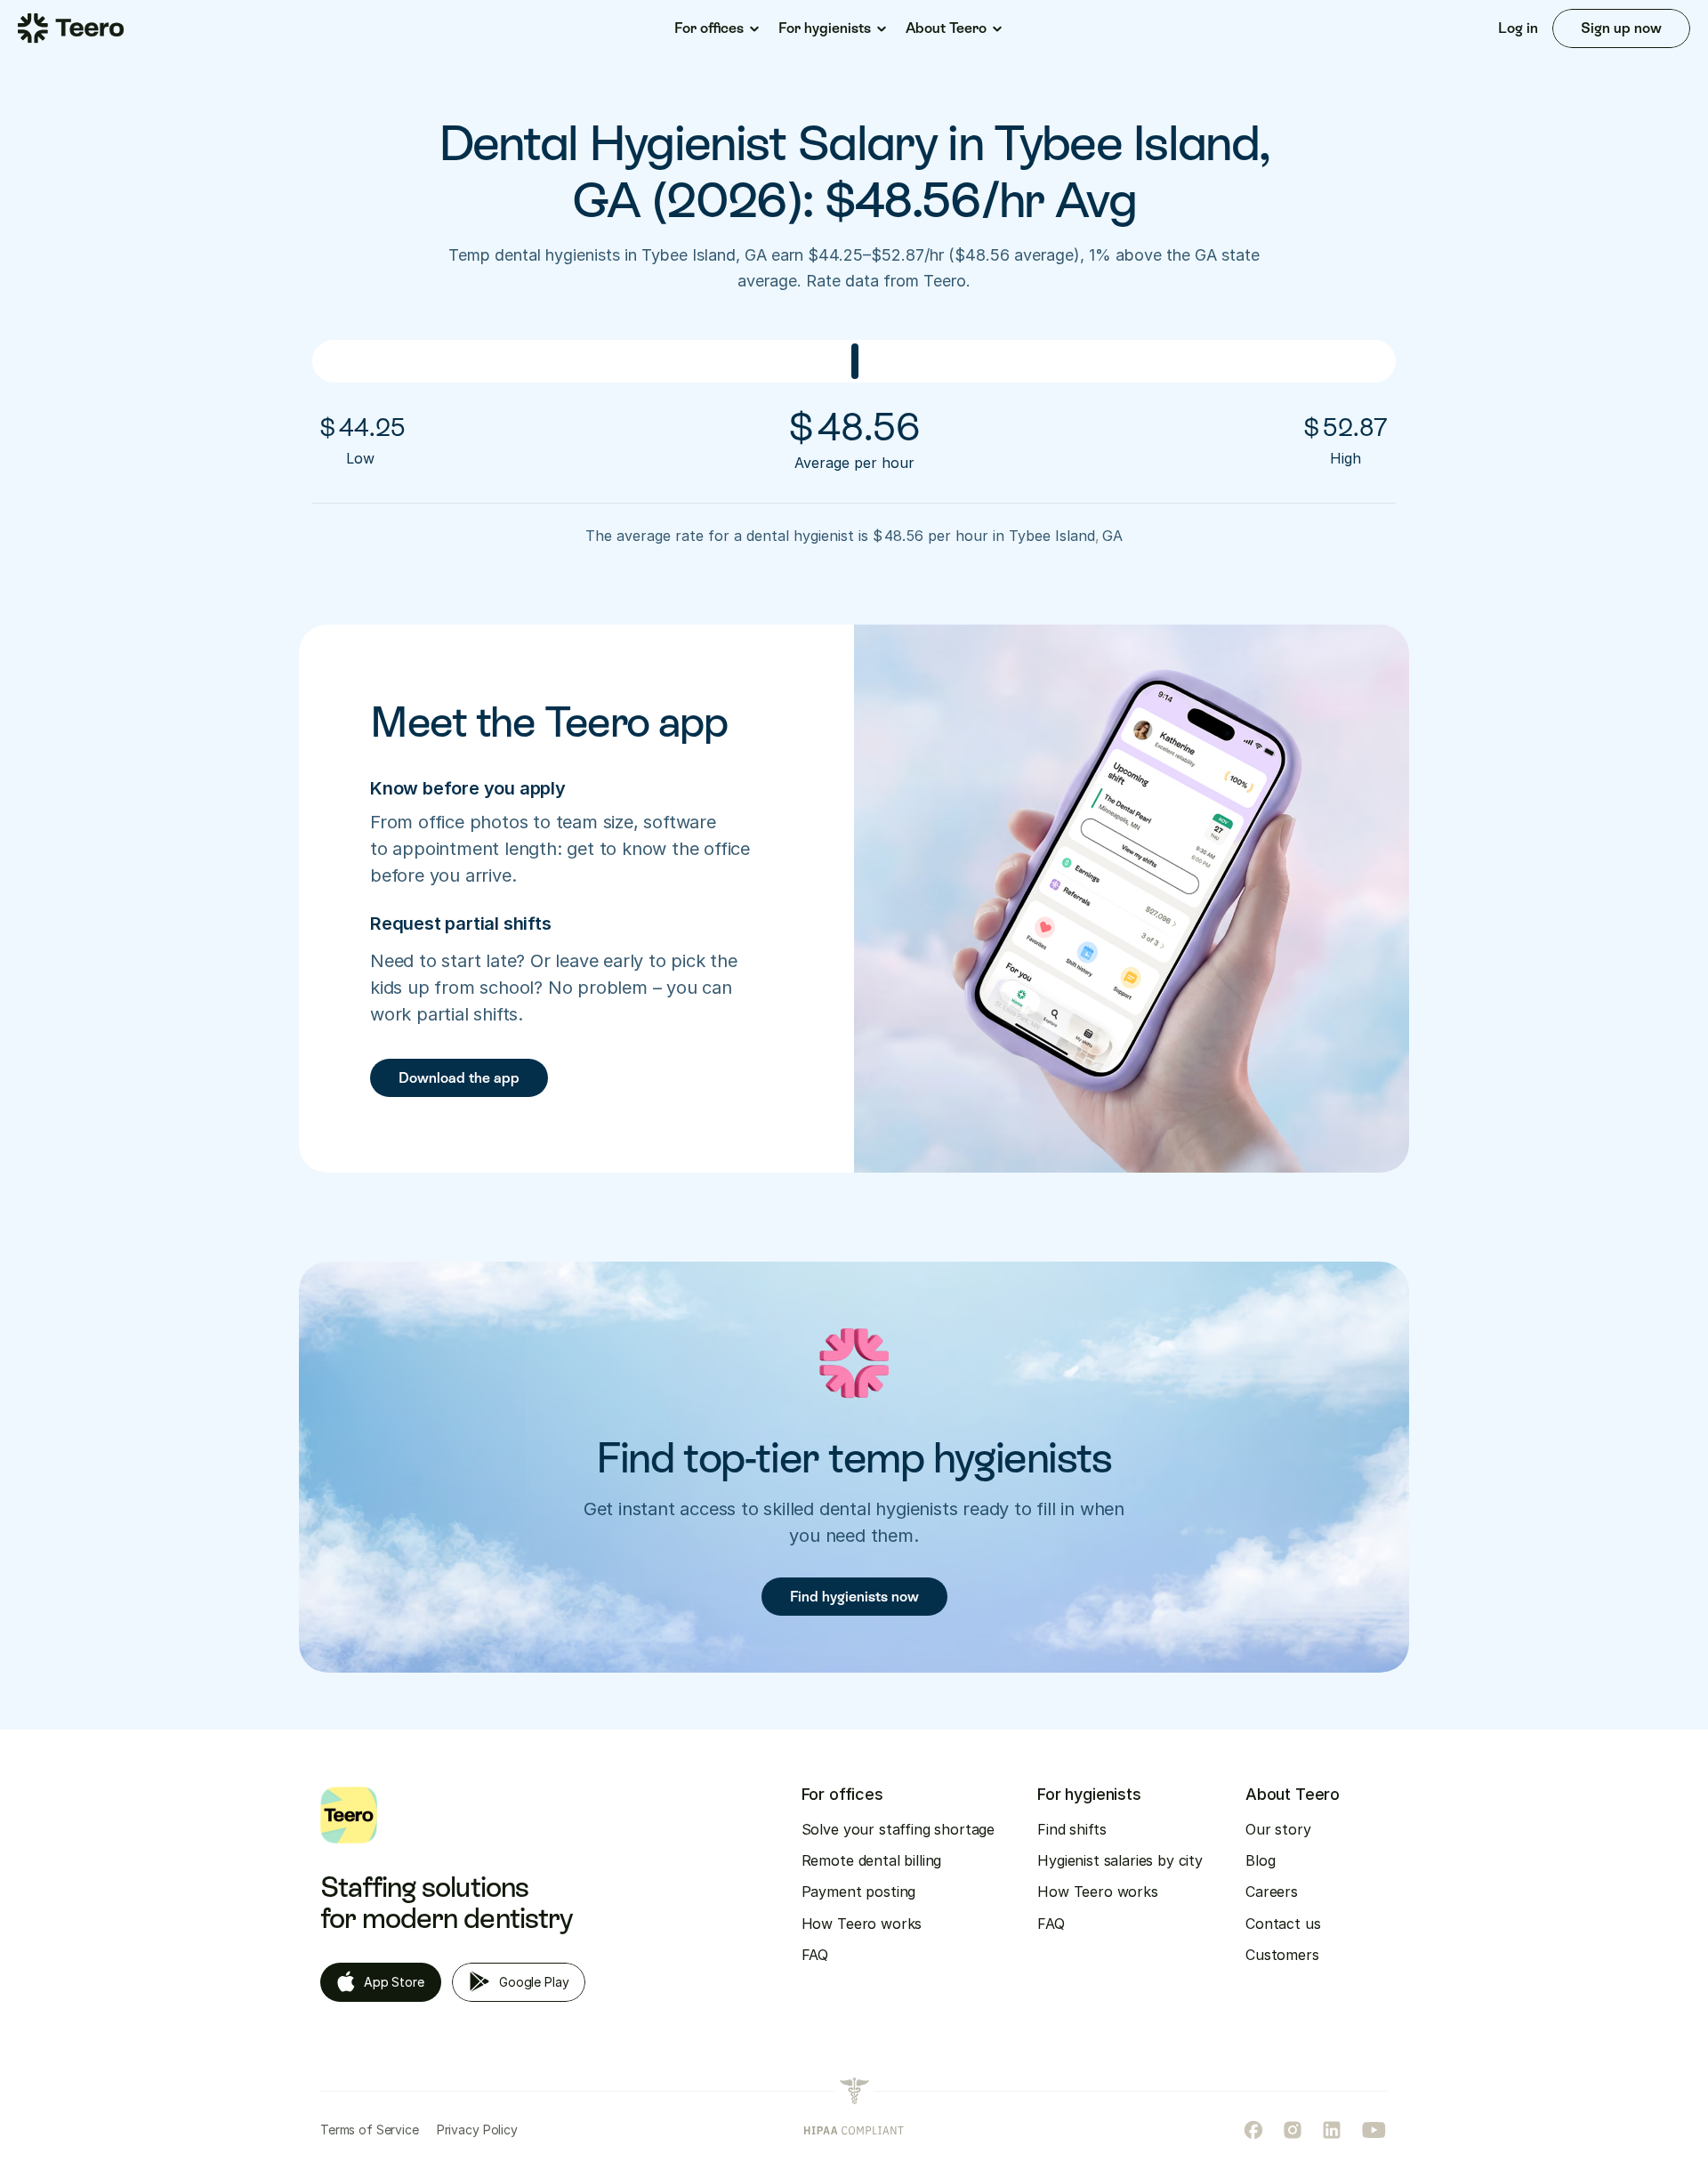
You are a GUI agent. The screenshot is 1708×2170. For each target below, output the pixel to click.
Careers (1272, 1892)
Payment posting (859, 1892)
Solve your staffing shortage (898, 1829)
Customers (1282, 1955)
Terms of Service (370, 2130)
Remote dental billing (872, 1860)
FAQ (815, 1955)
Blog (1260, 1860)
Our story (1278, 1829)
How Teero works (862, 1924)
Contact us (1283, 1924)
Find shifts (1072, 1829)
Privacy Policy (477, 2130)
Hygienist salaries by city (1120, 1860)
